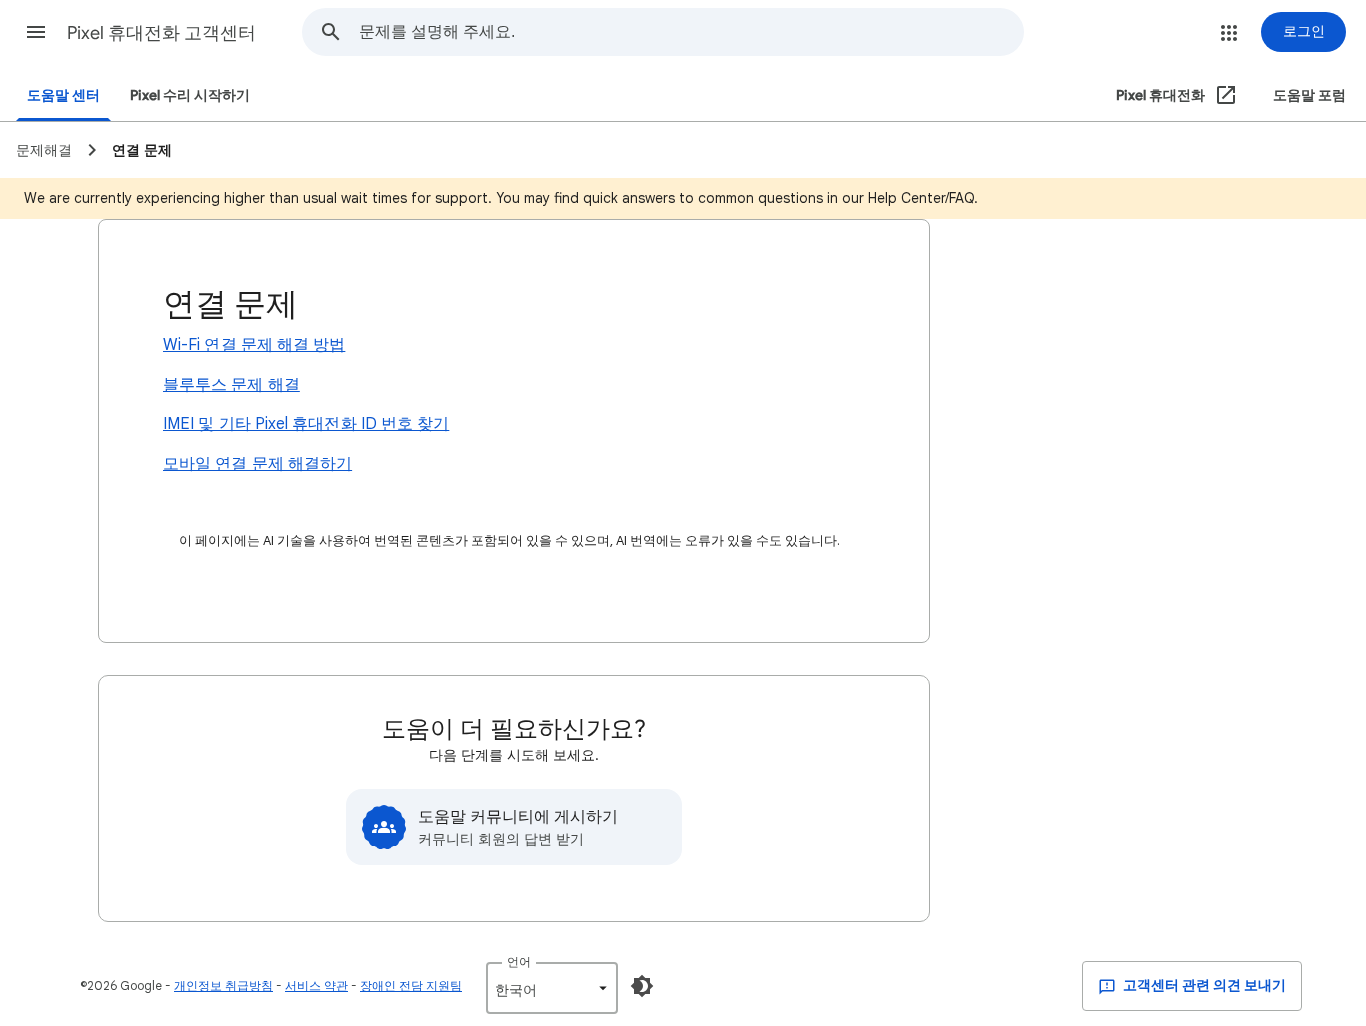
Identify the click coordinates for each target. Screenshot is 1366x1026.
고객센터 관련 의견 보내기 (1203, 985)
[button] (36, 32)
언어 (519, 961)
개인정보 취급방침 (223, 985)
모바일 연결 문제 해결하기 (257, 464)
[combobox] (691, 32)
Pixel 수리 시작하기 (190, 95)
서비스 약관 (316, 985)
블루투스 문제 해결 (231, 385)
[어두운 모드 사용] (642, 986)
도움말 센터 (63, 95)
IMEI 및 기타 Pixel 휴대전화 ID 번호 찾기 (306, 424)
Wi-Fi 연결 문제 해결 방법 (254, 345)
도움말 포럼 (1309, 95)
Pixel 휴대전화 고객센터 (161, 33)
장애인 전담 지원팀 (411, 985)
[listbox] (552, 988)
